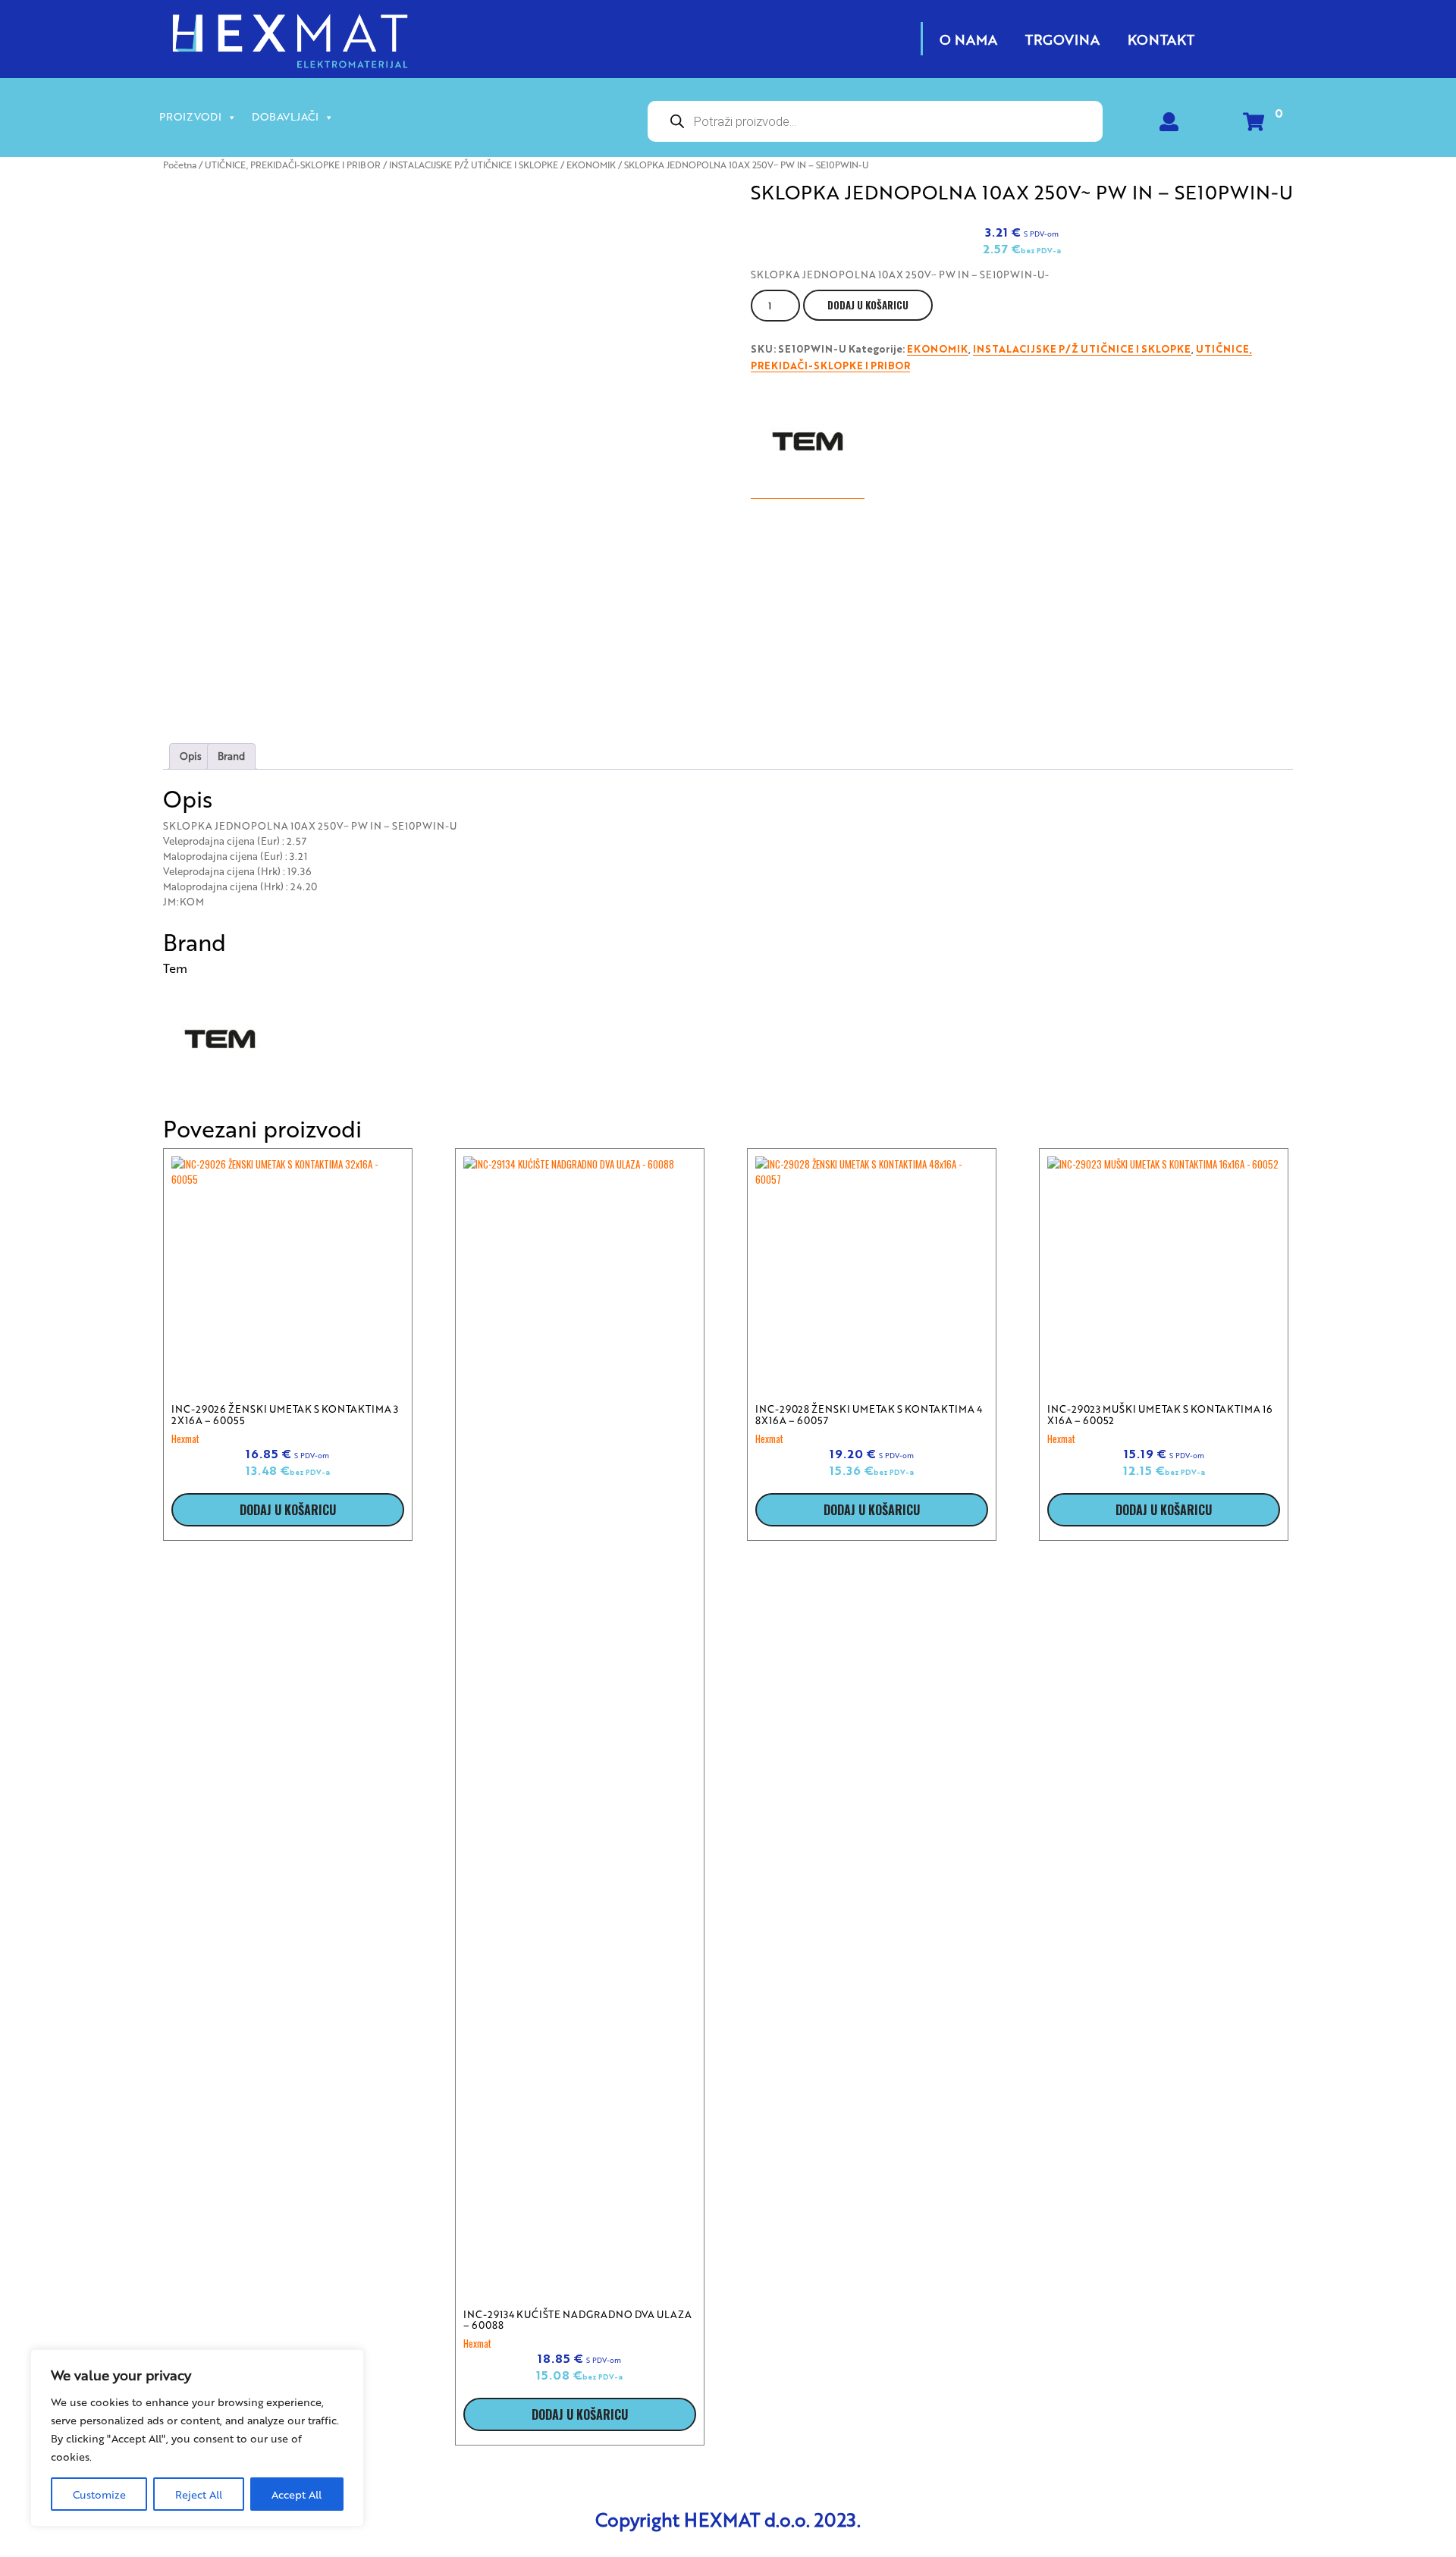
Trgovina (1062, 39)
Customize (99, 2494)
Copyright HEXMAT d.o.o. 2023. (728, 2519)
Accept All (297, 2494)
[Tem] (808, 442)
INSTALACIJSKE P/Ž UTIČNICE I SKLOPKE (474, 165)
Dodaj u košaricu (868, 305)
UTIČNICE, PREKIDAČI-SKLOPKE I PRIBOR (293, 165)
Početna (180, 165)
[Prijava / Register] (1169, 125)
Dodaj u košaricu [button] (288, 1510)
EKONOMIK (591, 165)
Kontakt (1161, 39)
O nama (968, 39)
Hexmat (185, 1439)
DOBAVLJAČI (285, 116)
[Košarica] (1254, 125)
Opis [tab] (191, 756)
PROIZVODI (190, 116)
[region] (197, 2438)
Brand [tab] (231, 756)
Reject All (199, 2494)
